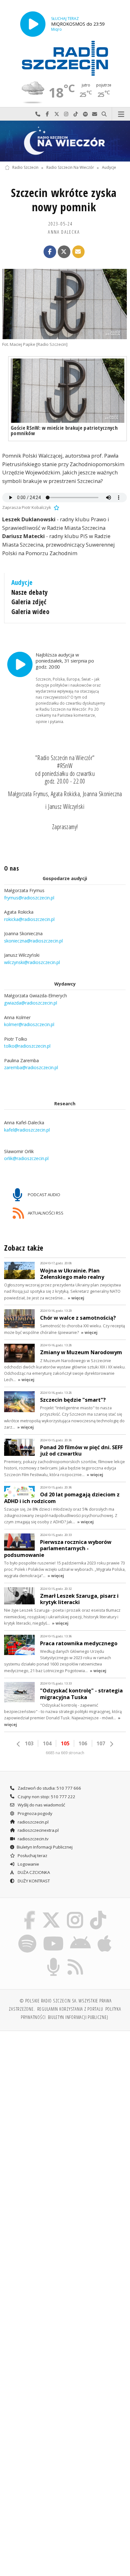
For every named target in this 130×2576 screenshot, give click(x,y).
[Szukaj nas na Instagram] (75, 1912)
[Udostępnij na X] (64, 252)
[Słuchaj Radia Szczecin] (33, 24)
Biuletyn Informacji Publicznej (45, 1847)
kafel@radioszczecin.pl (27, 1130)
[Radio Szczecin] (65, 58)
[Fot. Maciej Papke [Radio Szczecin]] (65, 304)
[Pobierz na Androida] (81, 1935)
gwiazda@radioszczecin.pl (31, 1003)
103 (29, 1743)
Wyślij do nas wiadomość (95, 114)
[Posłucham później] (56, 507)
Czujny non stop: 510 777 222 (46, 1797)
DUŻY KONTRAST (33, 1881)
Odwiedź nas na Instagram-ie (66, 114)
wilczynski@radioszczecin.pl (32, 962)
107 (101, 1743)
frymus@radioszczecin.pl (29, 898)
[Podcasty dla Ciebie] (54, 1959)
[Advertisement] (65, 2104)
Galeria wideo (30, 612)
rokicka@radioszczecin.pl (29, 919)
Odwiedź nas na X (57, 114)
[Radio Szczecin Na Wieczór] (65, 141)
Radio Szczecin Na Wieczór (70, 168)
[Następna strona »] (111, 1744)
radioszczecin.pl (33, 1822)
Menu (121, 114)
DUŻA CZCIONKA (33, 1872)
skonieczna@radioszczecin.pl (33, 941)
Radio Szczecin (25, 168)
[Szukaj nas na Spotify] (27, 1935)
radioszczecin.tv (33, 1839)
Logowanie (28, 1864)
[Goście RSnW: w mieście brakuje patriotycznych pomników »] (68, 391)
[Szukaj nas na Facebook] (30, 1912)
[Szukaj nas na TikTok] (98, 1912)
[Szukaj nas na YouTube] (53, 1935)
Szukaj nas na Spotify (85, 114)
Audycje (109, 168)
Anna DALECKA (64, 232)
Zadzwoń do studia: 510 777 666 (49, 1788)
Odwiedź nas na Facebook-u (47, 114)
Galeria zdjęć (29, 602)
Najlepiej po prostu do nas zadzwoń (38, 114)
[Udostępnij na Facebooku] (50, 252)
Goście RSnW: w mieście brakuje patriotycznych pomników (64, 430)
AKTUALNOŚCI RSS (45, 1213)
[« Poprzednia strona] (19, 1744)
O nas (12, 868)
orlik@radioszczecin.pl (26, 1159)
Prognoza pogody (35, 1813)
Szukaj (104, 114)
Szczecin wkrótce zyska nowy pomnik (64, 200)
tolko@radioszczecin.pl (27, 1046)
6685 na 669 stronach (65, 1753)
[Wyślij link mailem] (79, 252)
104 (47, 1743)
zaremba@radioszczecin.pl (31, 1068)
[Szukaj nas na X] (51, 1912)
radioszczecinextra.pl (38, 1830)
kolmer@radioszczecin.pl (29, 1025)
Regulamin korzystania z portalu (70, 2009)
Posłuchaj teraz (32, 1856)
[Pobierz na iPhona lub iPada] (105, 1935)
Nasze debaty (30, 592)
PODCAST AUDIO (44, 1194)
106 (83, 1743)
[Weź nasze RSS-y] (76, 1959)
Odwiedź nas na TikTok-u (76, 114)
